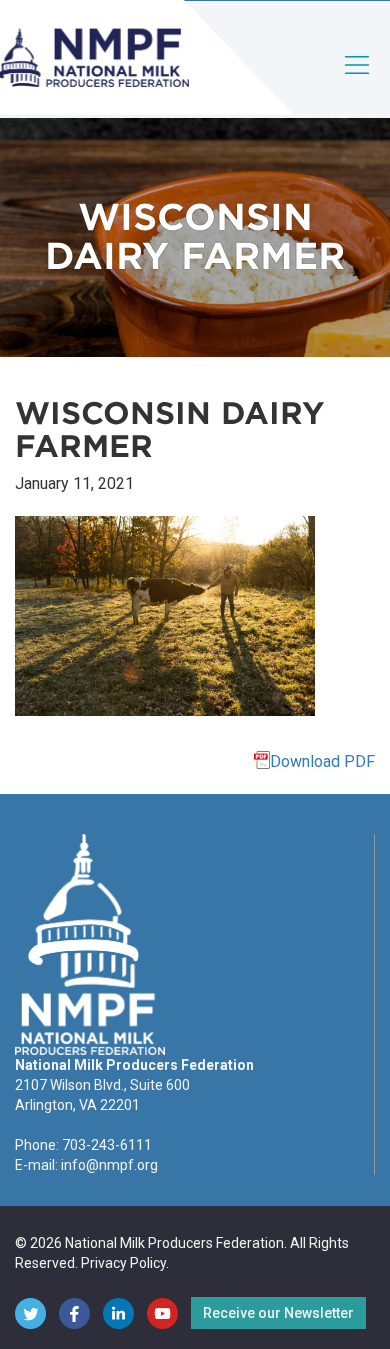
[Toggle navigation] (358, 81)
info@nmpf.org (109, 1165)
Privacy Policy (123, 1263)
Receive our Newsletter (278, 1313)
